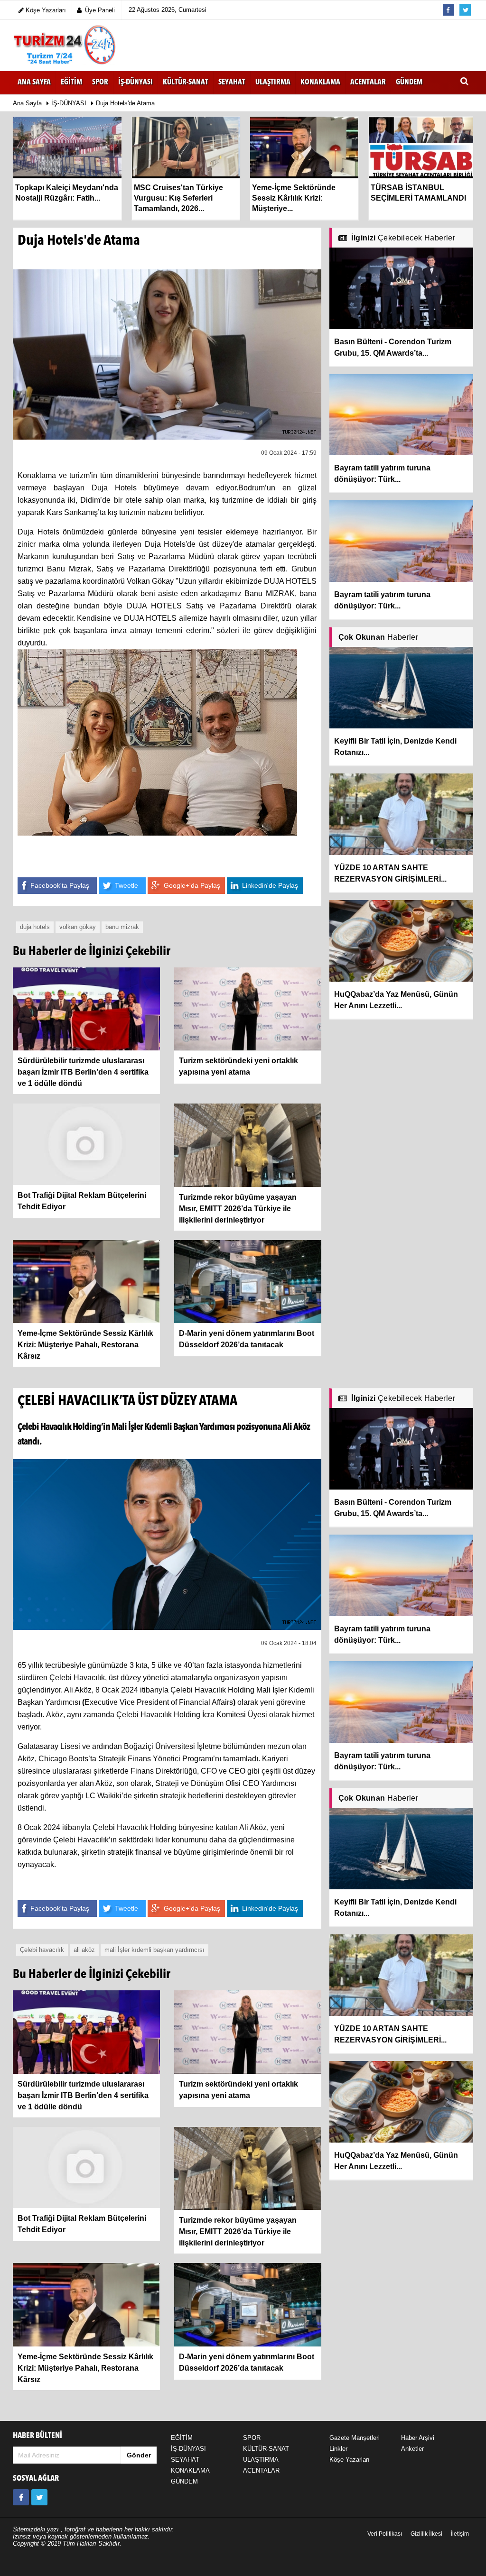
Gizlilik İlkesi (426, 2534)
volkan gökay (78, 927)
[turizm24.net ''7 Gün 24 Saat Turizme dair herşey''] (65, 45)
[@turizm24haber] (39, 2497)
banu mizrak (122, 927)
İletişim (460, 2534)
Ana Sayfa (34, 83)
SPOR (252, 2438)
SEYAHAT (185, 2460)
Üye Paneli (100, 10)
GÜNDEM (184, 2481)
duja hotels (35, 927)
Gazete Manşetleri (355, 2438)
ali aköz (84, 1950)
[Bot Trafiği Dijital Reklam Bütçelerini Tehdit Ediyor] (86, 1144)
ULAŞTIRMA (261, 2460)
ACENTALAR (261, 2470)
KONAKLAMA (190, 2470)
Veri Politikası (385, 2534)
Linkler (338, 2449)
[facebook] (21, 2497)
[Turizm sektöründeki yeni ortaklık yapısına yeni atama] (248, 1008)
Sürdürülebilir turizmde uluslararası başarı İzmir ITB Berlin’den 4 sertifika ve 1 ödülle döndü (83, 1072)
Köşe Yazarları (350, 2460)
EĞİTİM (182, 2438)
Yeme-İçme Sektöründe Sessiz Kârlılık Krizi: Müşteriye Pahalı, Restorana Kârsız (85, 1345)
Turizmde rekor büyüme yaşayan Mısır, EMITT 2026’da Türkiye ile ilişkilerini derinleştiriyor (238, 1209)
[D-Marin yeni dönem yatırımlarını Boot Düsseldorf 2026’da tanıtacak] (248, 1281)
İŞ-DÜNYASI (69, 103)
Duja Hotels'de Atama (125, 103)
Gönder (139, 2455)
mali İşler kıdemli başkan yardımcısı (154, 1950)
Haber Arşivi (418, 2438)
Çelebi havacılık (42, 1950)
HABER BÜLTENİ (37, 2436)
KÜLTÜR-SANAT (266, 2449)
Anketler (412, 2449)
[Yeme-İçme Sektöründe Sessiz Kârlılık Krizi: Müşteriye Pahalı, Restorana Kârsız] (86, 1281)
